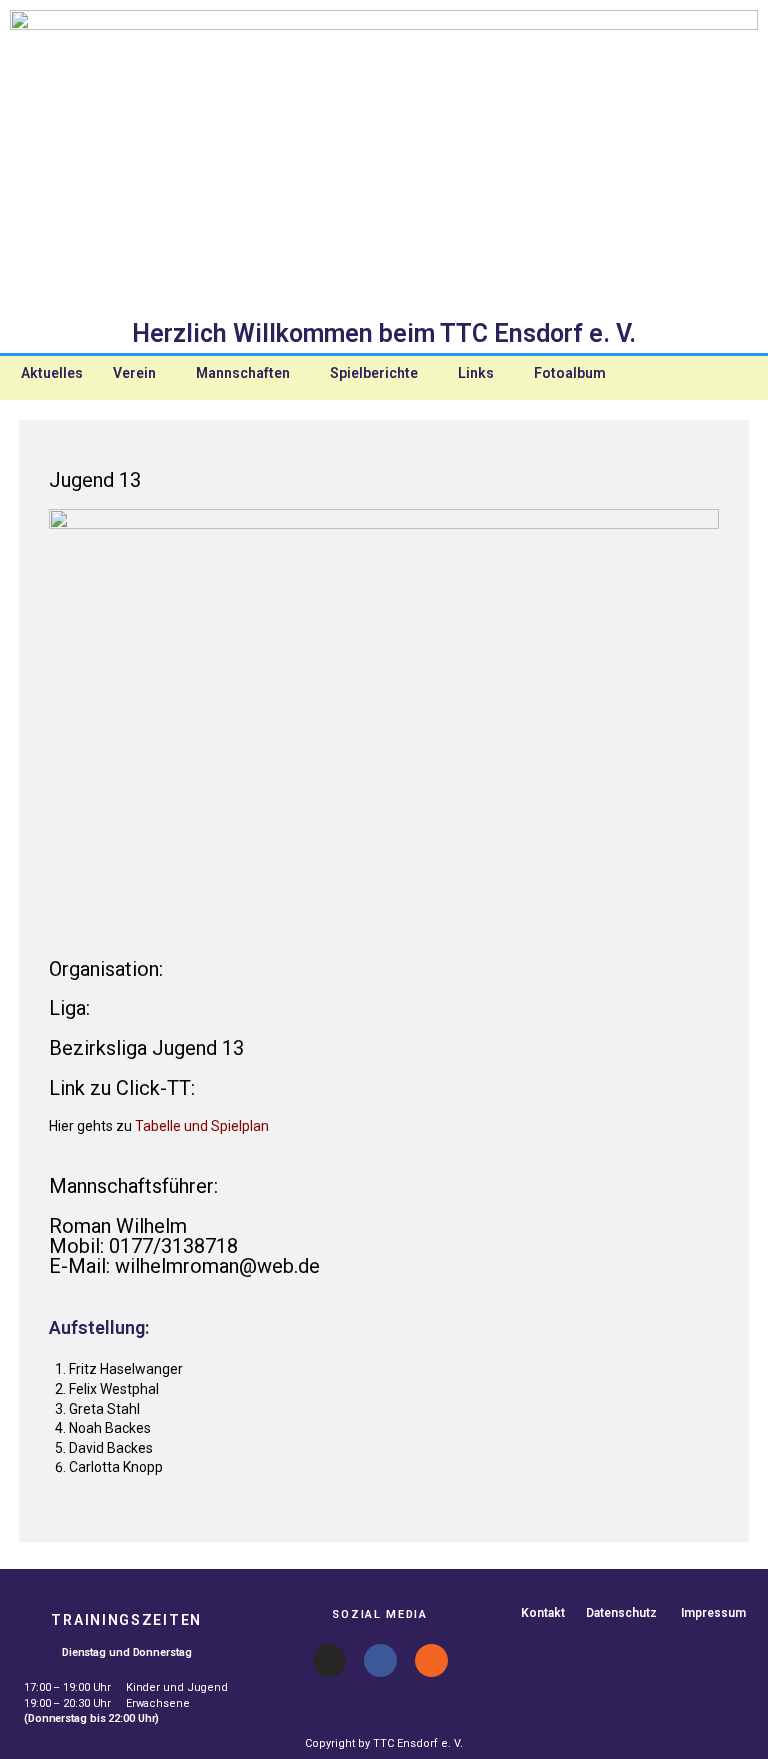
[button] (139, 373)
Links (476, 373)
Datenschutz (621, 1613)
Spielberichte (374, 373)
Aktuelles (52, 373)
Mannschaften (243, 373)
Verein (134, 373)
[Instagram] (329, 1660)
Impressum (713, 1613)
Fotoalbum (570, 373)
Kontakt (543, 1613)
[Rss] (431, 1660)
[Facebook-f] (380, 1660)
